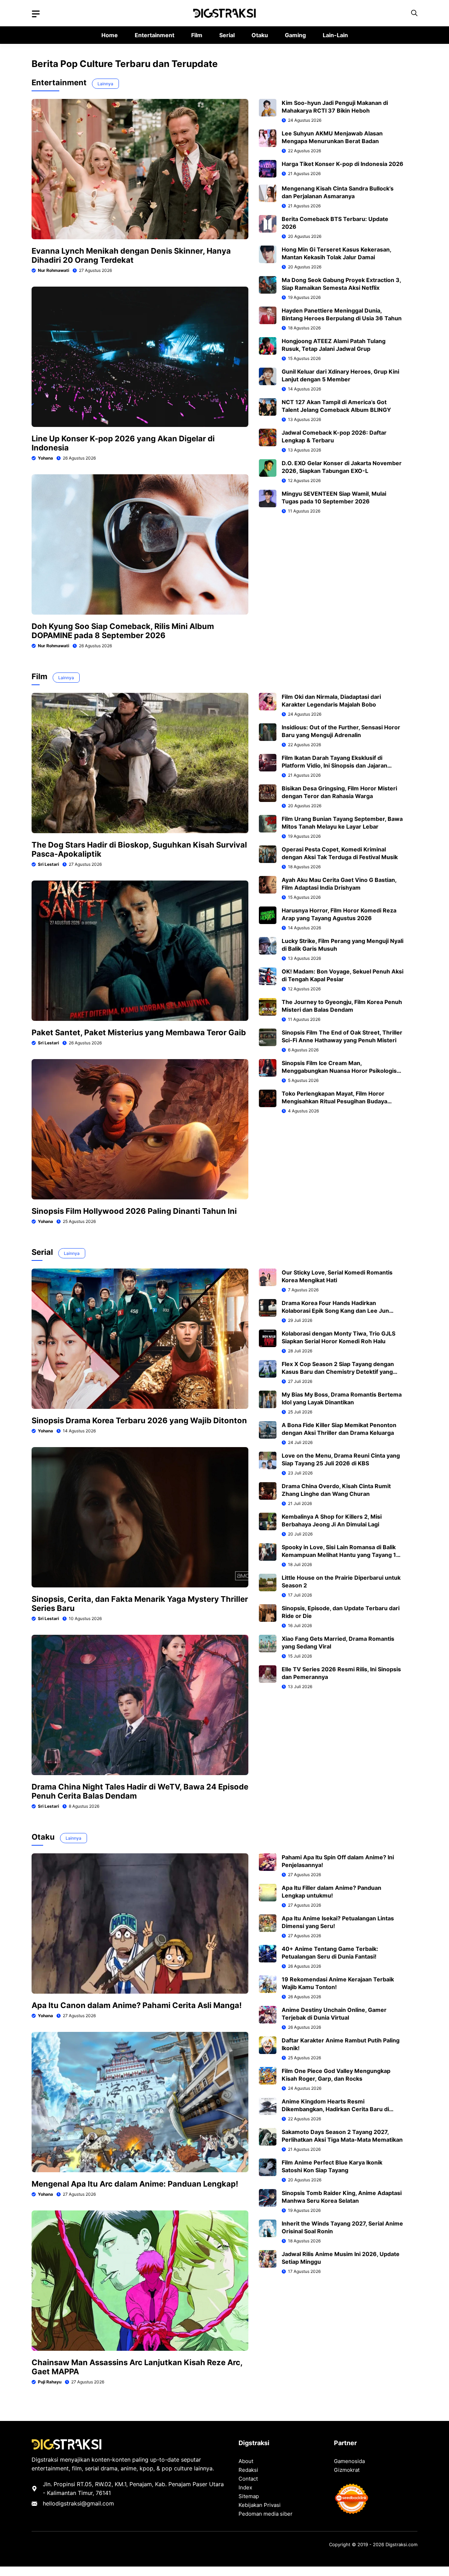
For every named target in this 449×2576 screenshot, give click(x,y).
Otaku (260, 35)
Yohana (45, 458)
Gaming (295, 35)
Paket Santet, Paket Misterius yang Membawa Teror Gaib (139, 1032)
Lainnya (105, 84)
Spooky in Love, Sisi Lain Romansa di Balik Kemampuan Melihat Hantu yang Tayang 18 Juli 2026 (341, 1555)
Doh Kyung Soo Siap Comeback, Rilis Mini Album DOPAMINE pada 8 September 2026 (123, 631)
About (246, 2461)
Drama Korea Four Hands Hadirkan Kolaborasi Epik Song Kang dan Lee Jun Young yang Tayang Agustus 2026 (335, 1311)
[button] (414, 13)
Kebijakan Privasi (260, 2505)
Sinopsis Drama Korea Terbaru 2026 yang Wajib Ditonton (139, 1420)
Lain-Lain (335, 35)
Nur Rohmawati (53, 270)
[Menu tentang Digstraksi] (36, 14)
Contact (248, 2479)
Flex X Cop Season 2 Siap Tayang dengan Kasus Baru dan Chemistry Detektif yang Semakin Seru (338, 1372)
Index (245, 2487)
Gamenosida (349, 2461)
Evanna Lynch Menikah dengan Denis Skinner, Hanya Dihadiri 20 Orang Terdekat (131, 255)
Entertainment (155, 35)
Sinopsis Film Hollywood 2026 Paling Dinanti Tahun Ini (134, 1211)
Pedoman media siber (266, 2514)
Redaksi (248, 2470)
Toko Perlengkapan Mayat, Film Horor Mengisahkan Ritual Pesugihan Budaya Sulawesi (334, 1101)
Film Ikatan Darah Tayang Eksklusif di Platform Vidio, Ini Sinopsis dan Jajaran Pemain (334, 765)
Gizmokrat (347, 2470)
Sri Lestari (48, 864)
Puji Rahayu (50, 2382)
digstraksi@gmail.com (85, 2503)
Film (197, 35)
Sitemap (249, 2496)
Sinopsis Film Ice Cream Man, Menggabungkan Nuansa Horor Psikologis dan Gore (339, 1071)
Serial (227, 35)
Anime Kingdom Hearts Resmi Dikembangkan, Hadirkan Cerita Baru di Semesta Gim (335, 2109)
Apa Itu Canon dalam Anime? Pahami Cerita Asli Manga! (137, 2005)
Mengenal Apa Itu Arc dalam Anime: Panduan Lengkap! (135, 2184)
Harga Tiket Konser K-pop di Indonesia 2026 (343, 164)
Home (110, 35)
